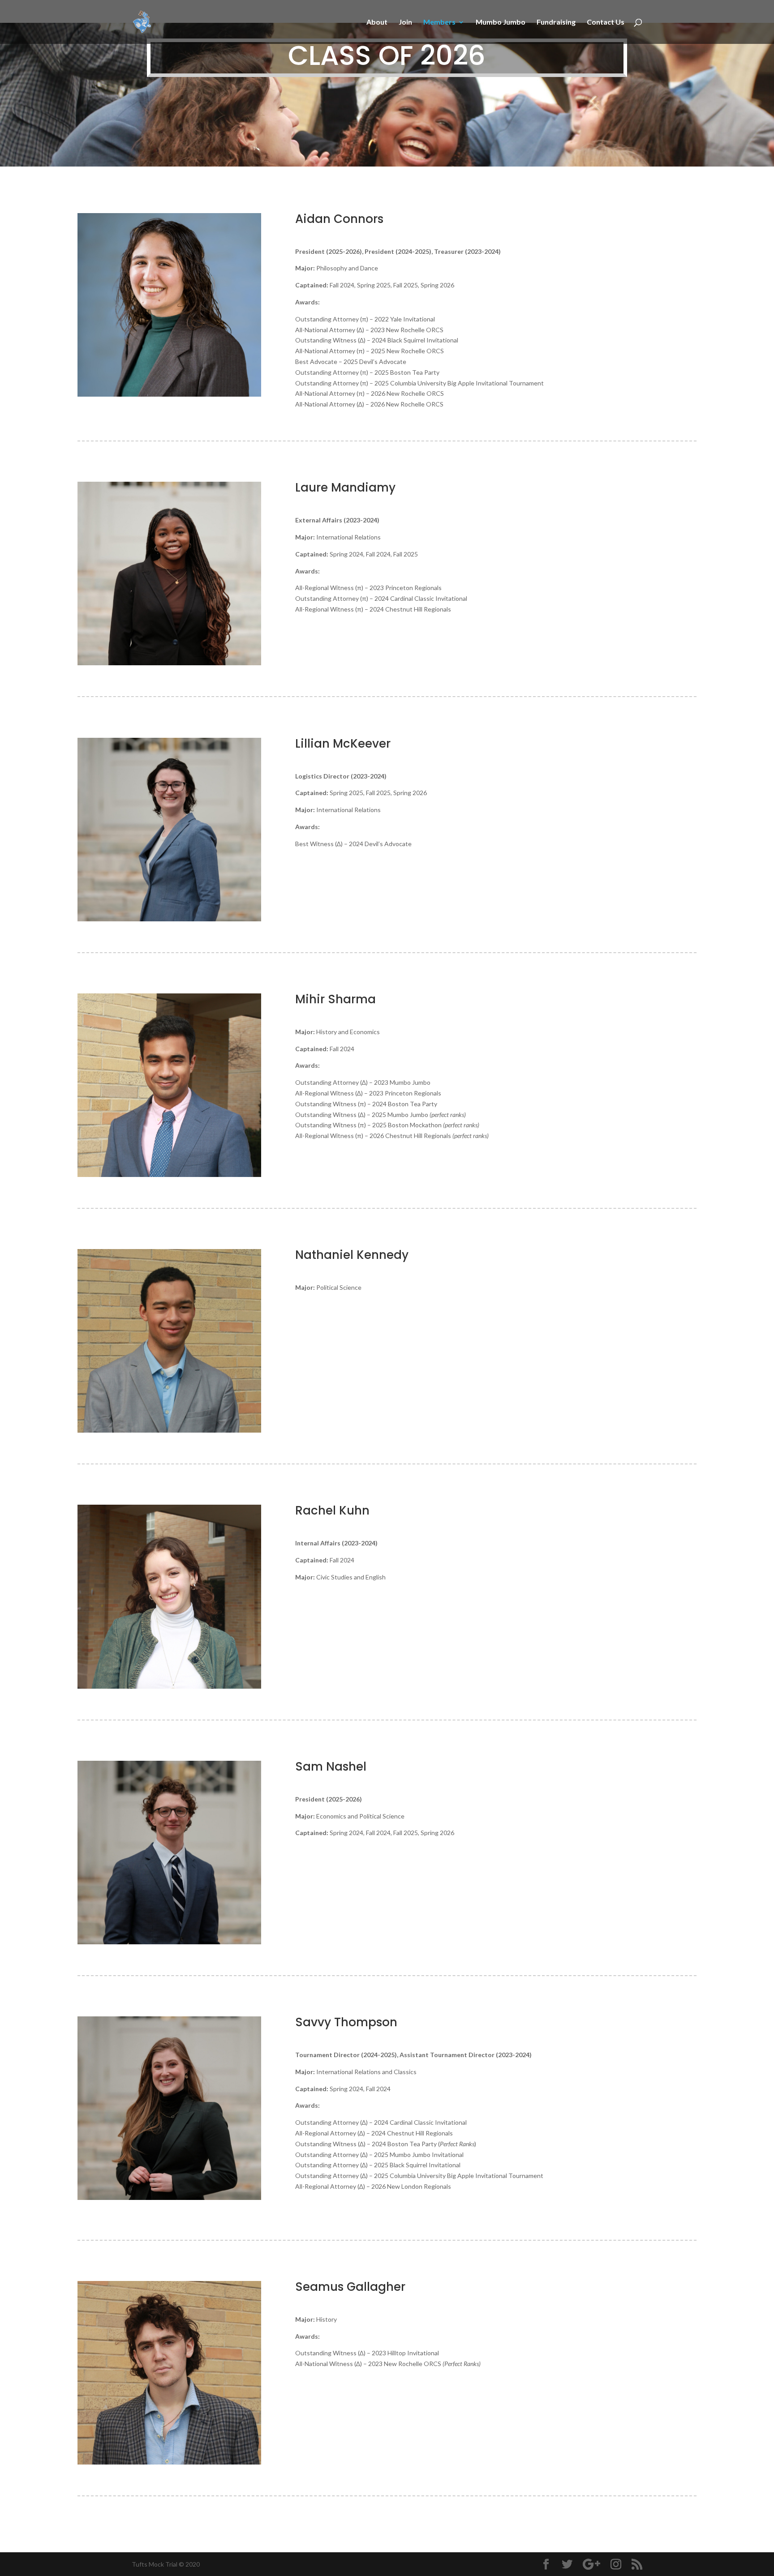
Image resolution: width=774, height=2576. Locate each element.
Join (405, 22)
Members (439, 22)
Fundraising (556, 22)
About (377, 22)
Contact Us (606, 22)
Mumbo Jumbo (501, 22)
